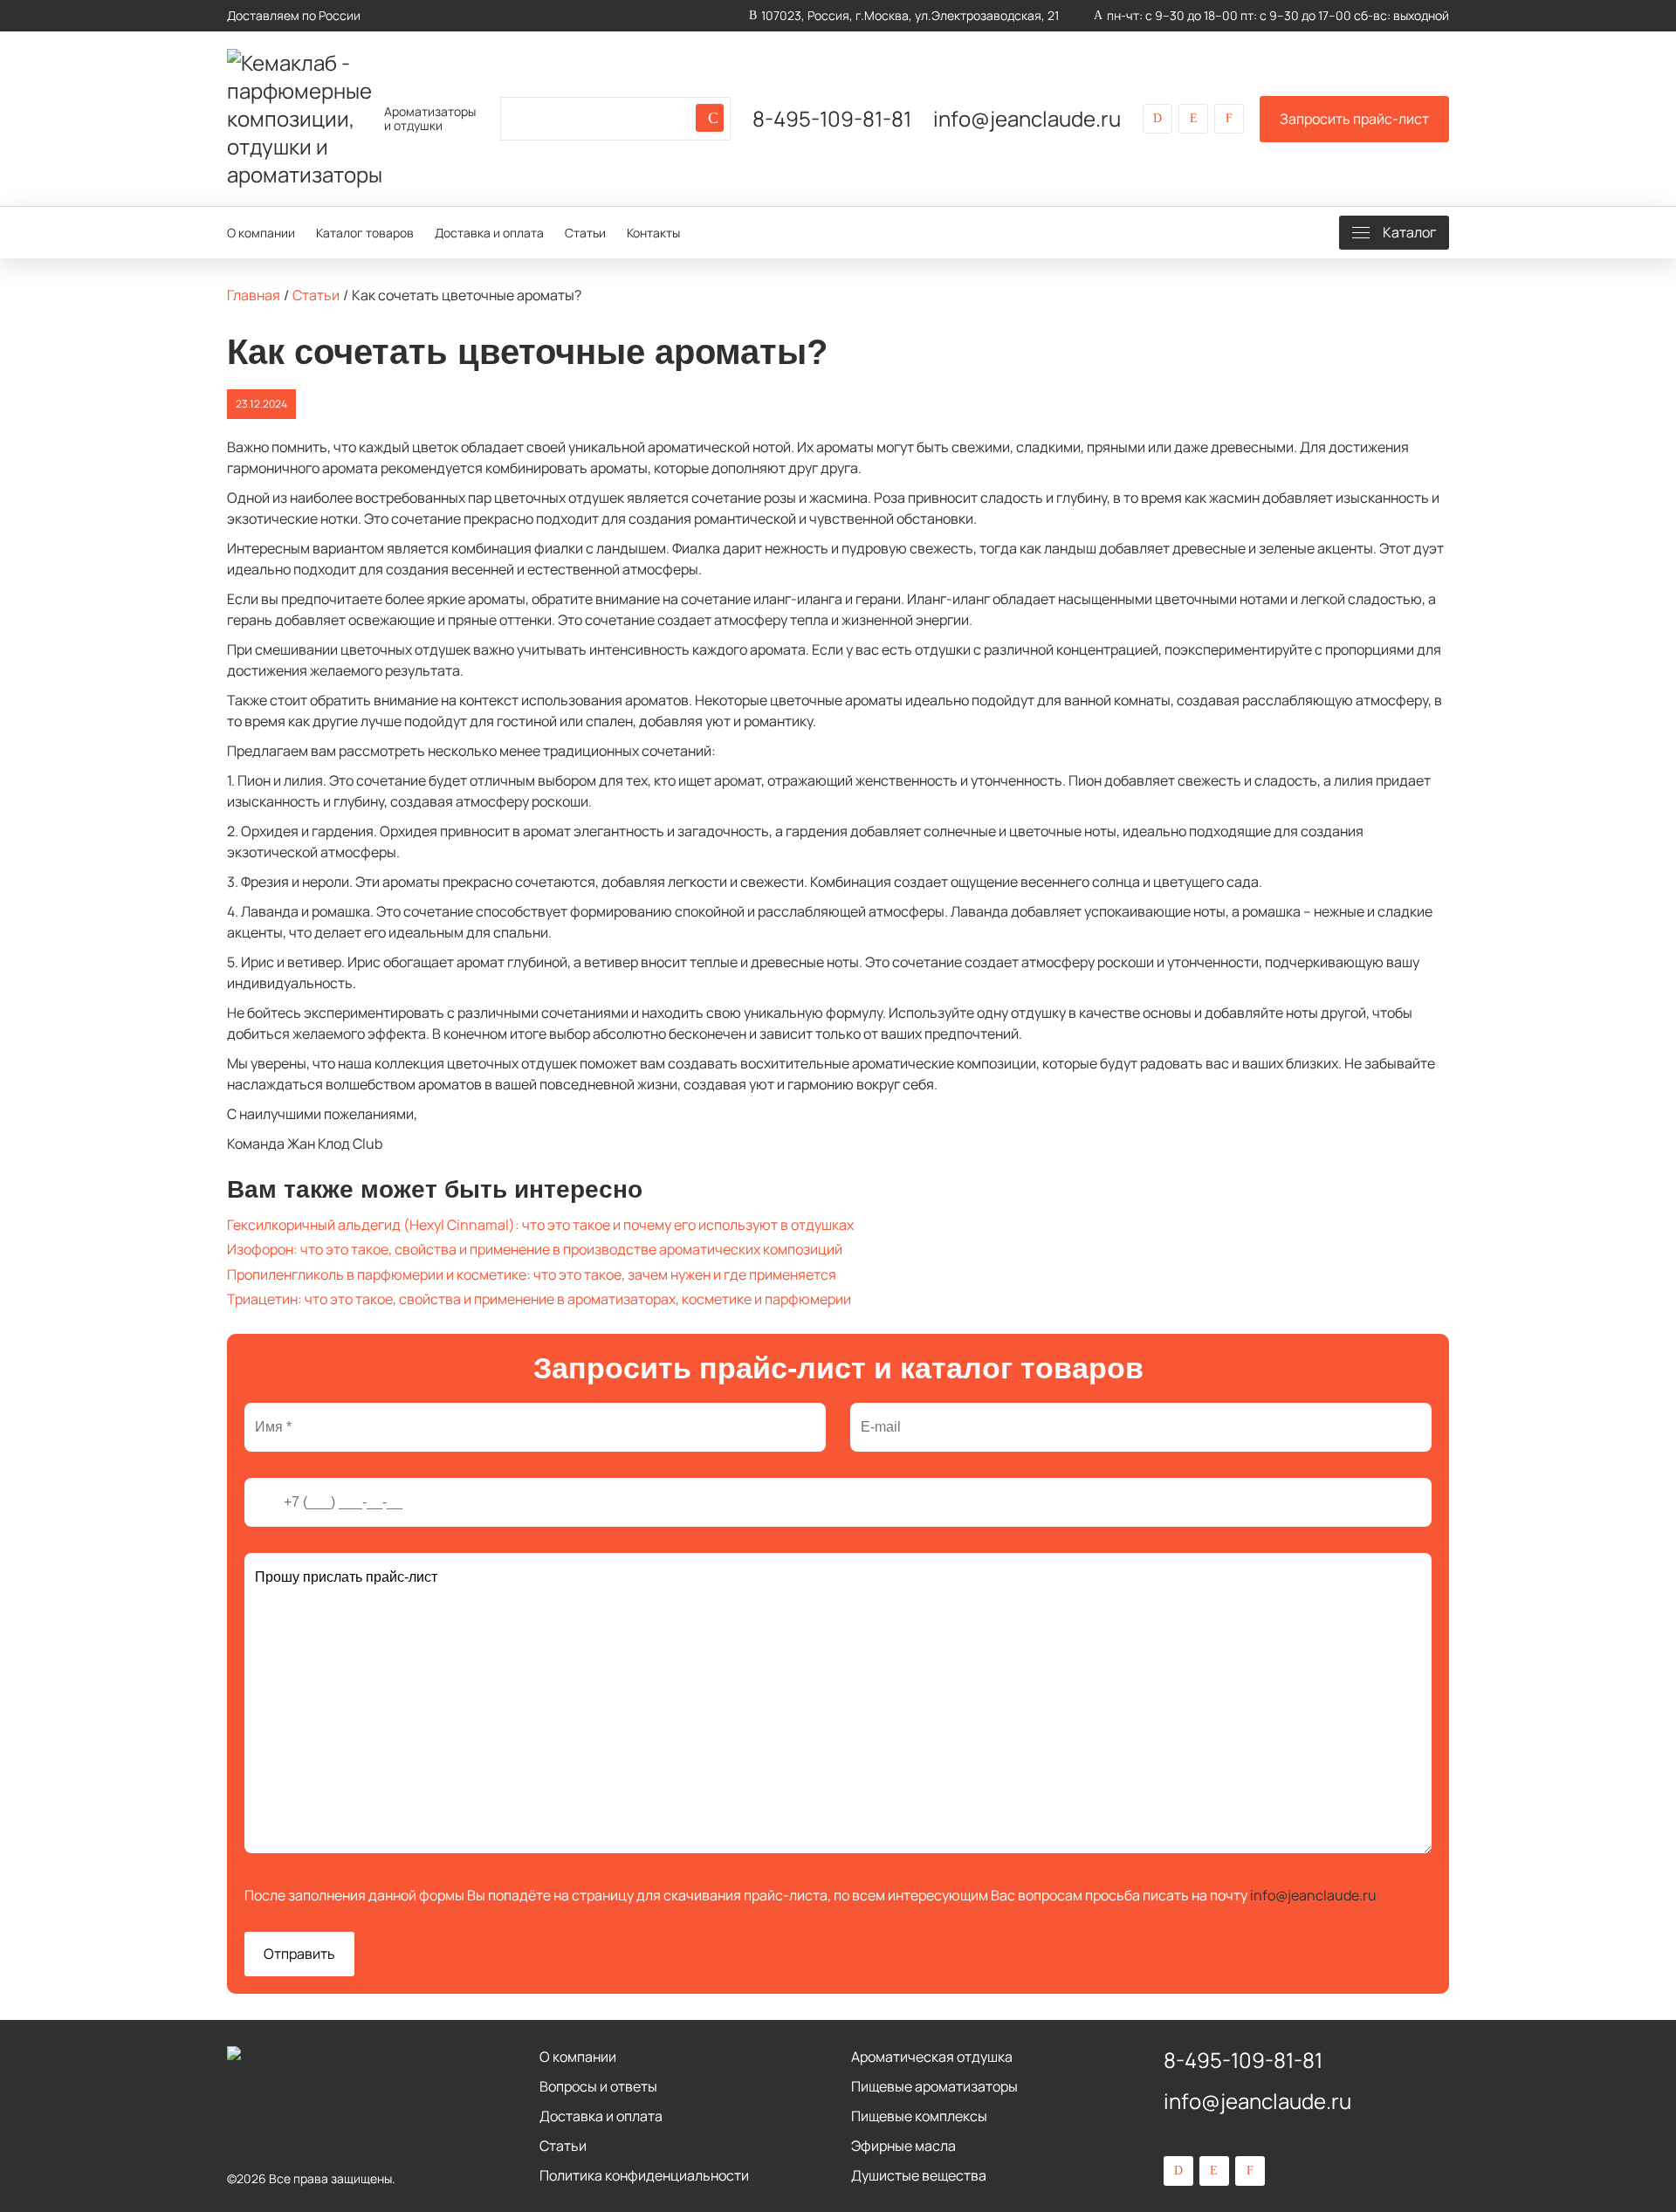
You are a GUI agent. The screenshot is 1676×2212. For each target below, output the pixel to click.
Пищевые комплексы (919, 2116)
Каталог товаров (365, 233)
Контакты (653, 233)
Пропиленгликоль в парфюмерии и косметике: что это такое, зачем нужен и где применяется (532, 1274)
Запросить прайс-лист (1354, 119)
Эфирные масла (903, 2146)
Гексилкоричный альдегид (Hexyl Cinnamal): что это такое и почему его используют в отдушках (540, 1225)
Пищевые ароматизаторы (934, 2086)
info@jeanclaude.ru (1027, 119)
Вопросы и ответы (598, 2086)
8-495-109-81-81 (832, 119)
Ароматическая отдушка (932, 2057)
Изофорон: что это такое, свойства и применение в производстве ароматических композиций (535, 1249)
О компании (261, 233)
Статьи (585, 233)
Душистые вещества (919, 2175)
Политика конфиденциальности (644, 2175)
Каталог (1409, 232)
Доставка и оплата (489, 233)
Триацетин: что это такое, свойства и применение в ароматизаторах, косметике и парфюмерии (539, 1299)
